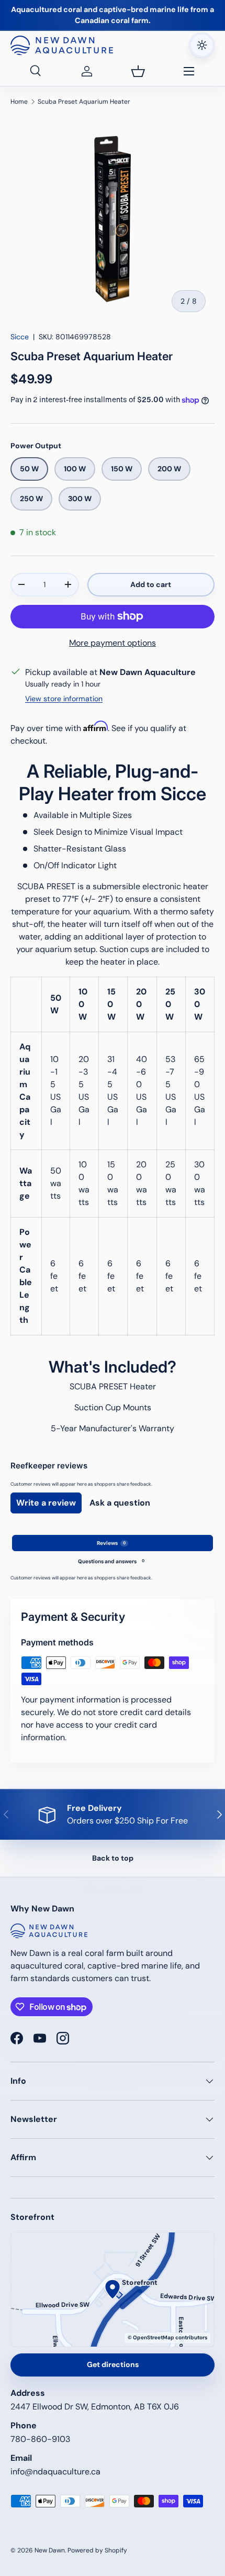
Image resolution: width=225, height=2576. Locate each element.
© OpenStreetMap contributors (167, 2337)
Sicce (20, 337)
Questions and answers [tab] (111, 1561)
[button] (138, 71)
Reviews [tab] (111, 1543)
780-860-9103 (40, 2439)
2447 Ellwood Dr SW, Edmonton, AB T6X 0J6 (95, 2407)
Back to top (113, 1858)
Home (19, 102)
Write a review (46, 1503)
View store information (64, 699)
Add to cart (151, 584)
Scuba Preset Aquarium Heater (84, 102)
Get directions (113, 2364)
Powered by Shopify (97, 2550)
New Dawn (50, 2550)
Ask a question (120, 1503)
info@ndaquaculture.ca (55, 2472)
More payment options (113, 643)
